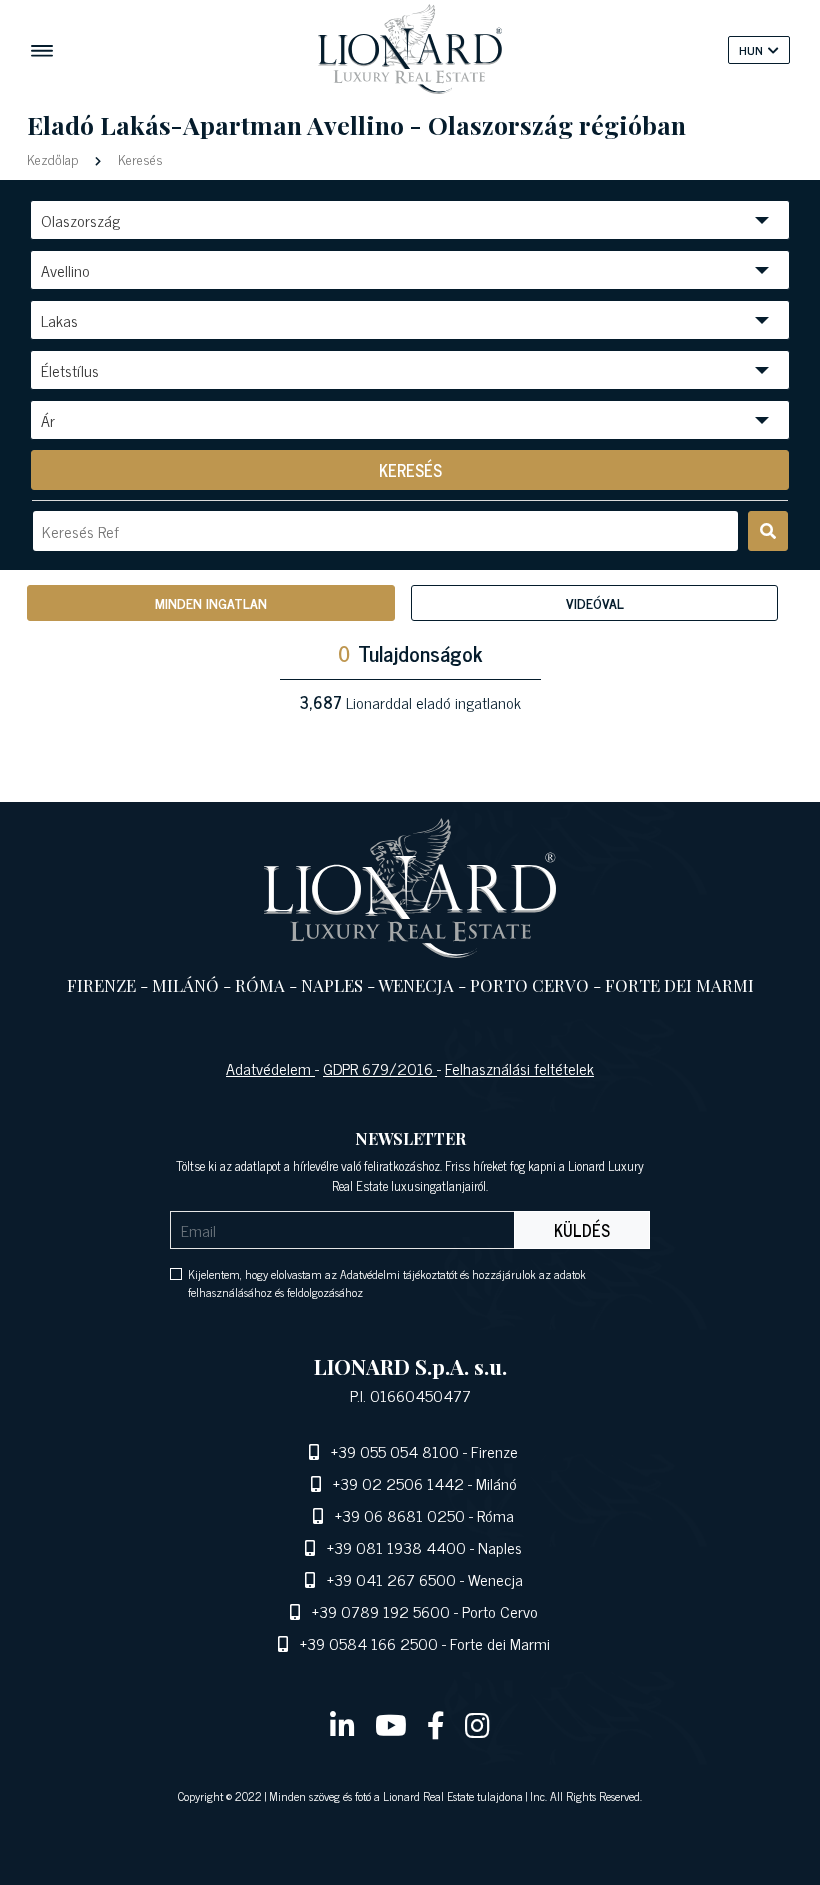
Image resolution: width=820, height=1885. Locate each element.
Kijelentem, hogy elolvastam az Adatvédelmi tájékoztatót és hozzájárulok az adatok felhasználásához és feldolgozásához (387, 1283)
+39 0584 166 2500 (369, 1643)
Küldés (582, 1230)
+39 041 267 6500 (391, 1579)
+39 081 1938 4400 (396, 1547)
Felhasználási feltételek (519, 1068)
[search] (768, 531)
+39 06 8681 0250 (400, 1515)
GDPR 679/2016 (380, 1068)
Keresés (138, 158)
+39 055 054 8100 (395, 1451)
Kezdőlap (54, 158)
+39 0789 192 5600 (381, 1611)
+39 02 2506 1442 (398, 1483)
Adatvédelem (270, 1068)
